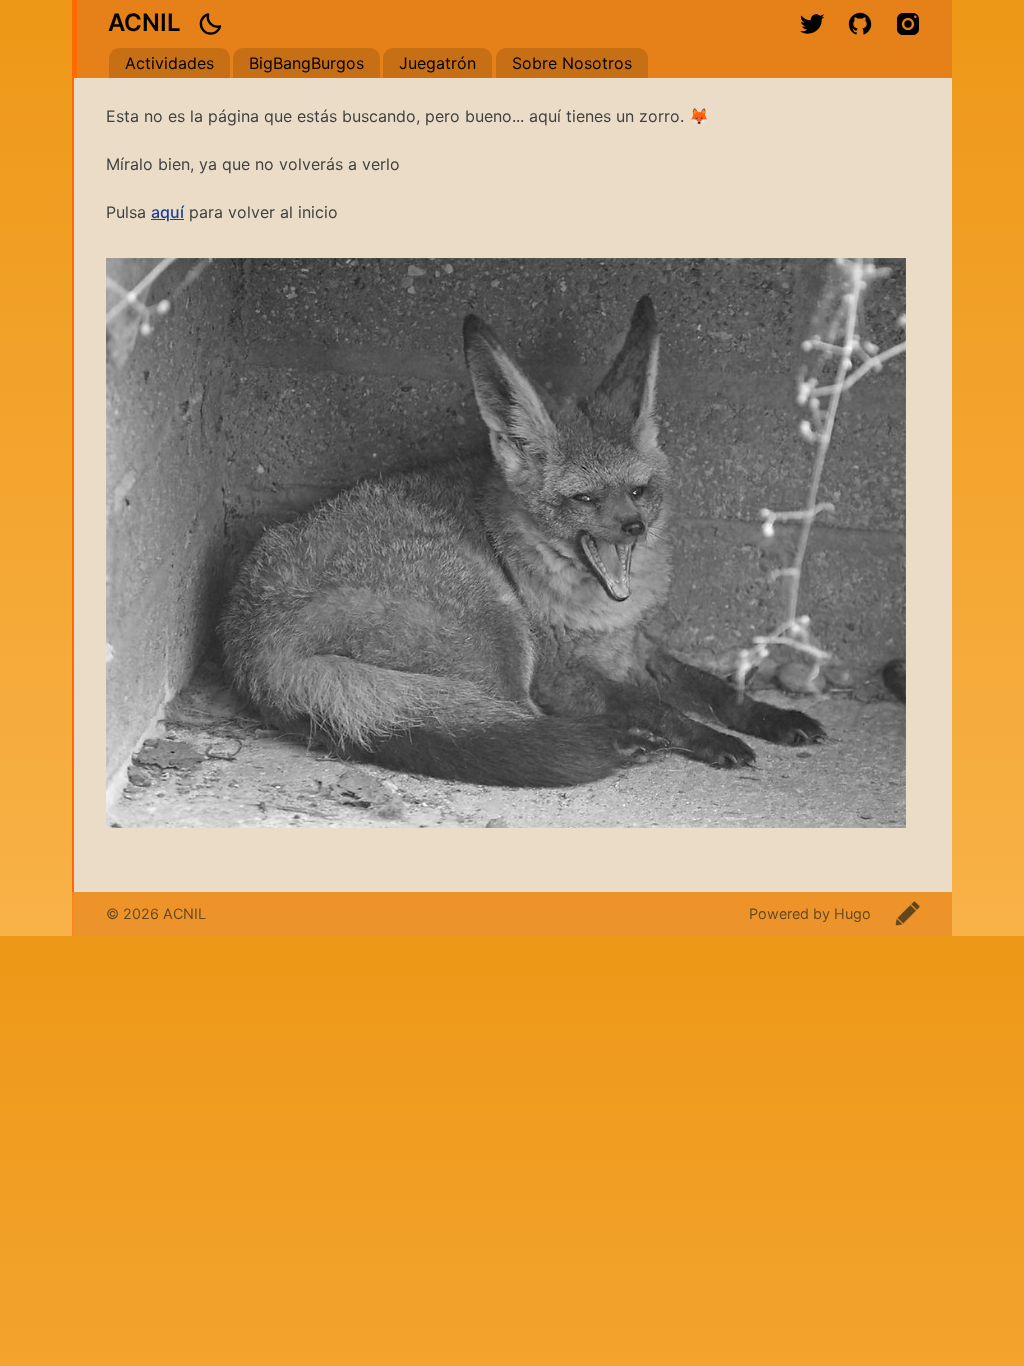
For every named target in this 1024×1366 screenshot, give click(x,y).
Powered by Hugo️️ (810, 913)
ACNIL (144, 22)
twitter (812, 24)
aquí (167, 212)
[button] (210, 24)
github (860, 24)
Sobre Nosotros (572, 63)
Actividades (169, 63)
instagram (908, 24)
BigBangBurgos (306, 63)
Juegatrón (437, 63)
